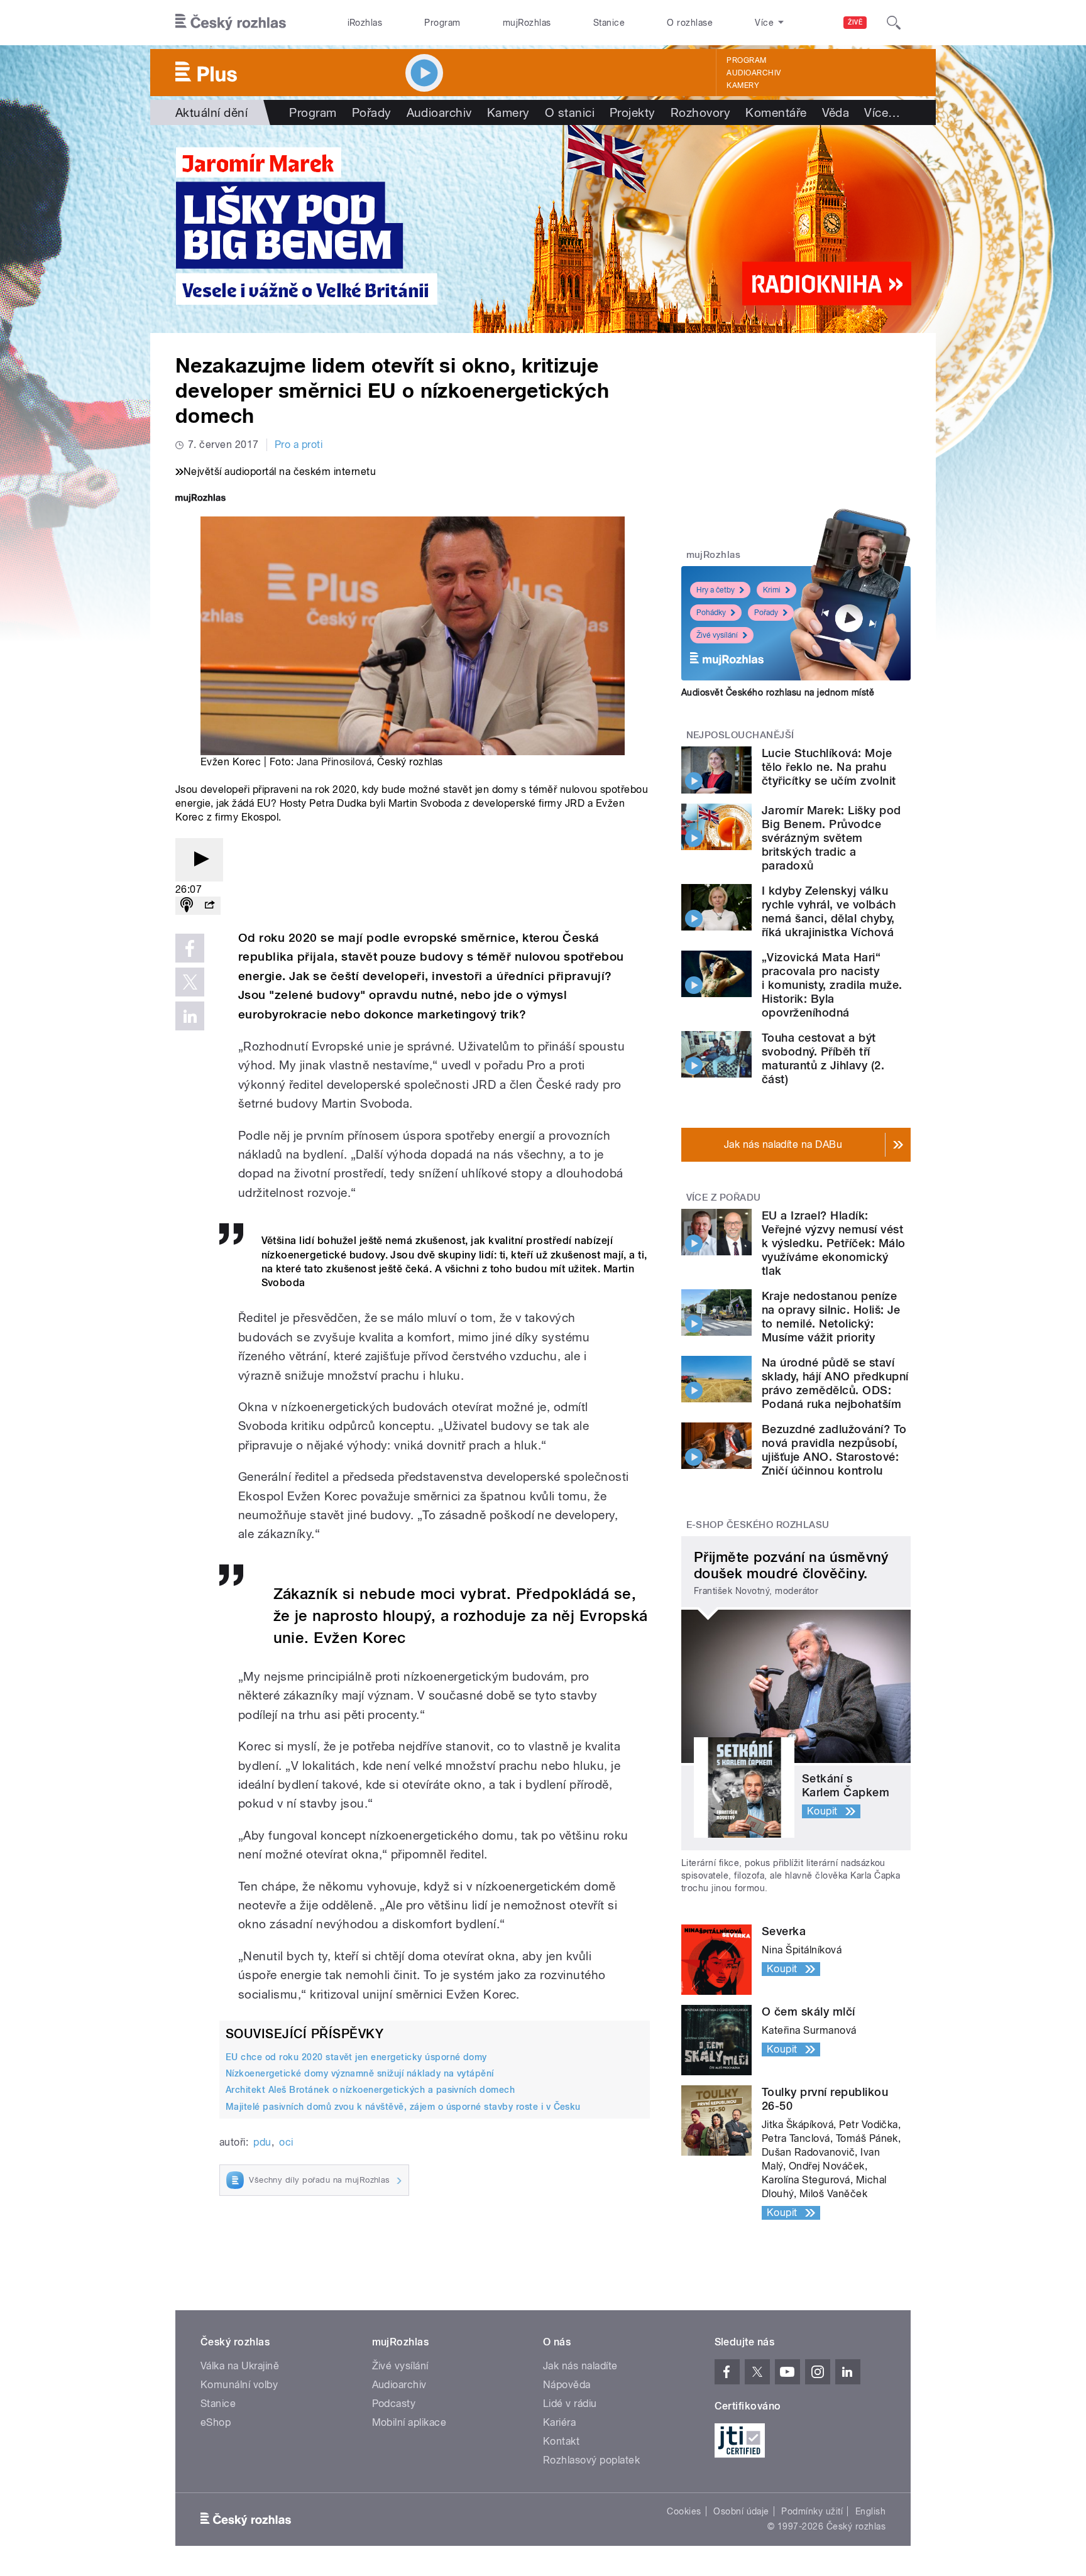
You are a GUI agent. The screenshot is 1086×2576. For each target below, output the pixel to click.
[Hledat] (894, 23)
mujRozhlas (527, 23)
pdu (262, 2142)
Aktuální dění (211, 112)
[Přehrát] (199, 860)
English (870, 2511)
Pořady (372, 112)
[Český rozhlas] (231, 23)
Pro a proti (299, 445)
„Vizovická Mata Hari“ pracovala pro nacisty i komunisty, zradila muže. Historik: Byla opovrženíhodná (832, 985)
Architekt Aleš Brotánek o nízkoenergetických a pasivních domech (370, 2090)
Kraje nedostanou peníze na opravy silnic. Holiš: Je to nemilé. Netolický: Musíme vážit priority (831, 1317)
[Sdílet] (209, 906)
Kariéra (559, 2422)
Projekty (633, 112)
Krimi (772, 590)
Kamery (743, 85)
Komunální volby (239, 2385)
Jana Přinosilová (334, 762)
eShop (216, 2422)
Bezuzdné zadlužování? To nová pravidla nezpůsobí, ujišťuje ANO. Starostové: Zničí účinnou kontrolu (834, 1450)
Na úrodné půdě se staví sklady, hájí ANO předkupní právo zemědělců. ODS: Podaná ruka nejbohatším (835, 1383)
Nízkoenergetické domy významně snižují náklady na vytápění (360, 2073)
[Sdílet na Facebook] (190, 948)
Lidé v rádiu (570, 2404)
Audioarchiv (754, 73)
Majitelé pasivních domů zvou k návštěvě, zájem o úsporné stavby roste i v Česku (403, 2107)
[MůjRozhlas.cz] (200, 499)
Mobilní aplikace (409, 2422)
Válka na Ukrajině (240, 2366)
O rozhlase (690, 23)
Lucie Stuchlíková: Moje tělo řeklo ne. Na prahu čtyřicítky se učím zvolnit (829, 767)
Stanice (609, 23)
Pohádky (711, 613)
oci (286, 2142)
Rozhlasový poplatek (591, 2460)
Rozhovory (700, 112)
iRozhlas (365, 23)
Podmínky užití (812, 2511)
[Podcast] (187, 906)
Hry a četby (716, 590)
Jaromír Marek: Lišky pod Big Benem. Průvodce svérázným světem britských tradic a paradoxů (831, 838)
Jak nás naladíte (580, 2366)
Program (442, 23)
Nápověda (567, 2385)
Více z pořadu (724, 1198)
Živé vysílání (717, 635)
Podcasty (394, 2404)
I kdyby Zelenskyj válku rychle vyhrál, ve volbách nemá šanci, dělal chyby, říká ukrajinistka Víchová (829, 911)
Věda (836, 112)
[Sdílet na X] (190, 982)
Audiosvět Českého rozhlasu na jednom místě (778, 692)
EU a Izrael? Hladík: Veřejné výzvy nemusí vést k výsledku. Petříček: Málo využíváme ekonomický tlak (833, 1243)
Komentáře (776, 112)
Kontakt (561, 2441)
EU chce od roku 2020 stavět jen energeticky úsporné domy (356, 2057)
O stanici (570, 112)
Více (882, 112)
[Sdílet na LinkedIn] (190, 1016)
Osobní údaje (741, 2511)
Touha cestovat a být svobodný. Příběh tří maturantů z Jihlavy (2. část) (823, 1058)
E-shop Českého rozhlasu (758, 1525)
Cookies (684, 2511)
